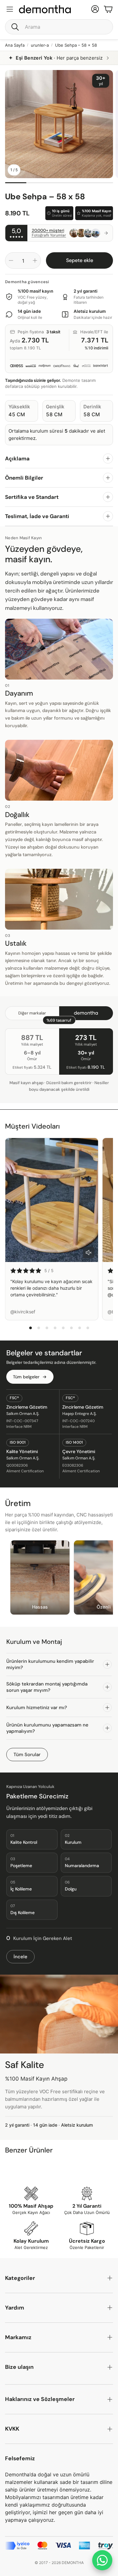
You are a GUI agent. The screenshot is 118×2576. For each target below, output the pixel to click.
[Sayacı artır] (35, 260)
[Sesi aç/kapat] (89, 1253)
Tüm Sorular (27, 1755)
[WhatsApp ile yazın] (102, 2560)
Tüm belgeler (26, 1377)
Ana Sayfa (15, 45)
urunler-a (40, 45)
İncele (20, 1957)
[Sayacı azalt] (11, 260)
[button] (59, 27)
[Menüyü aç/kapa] (10, 9)
